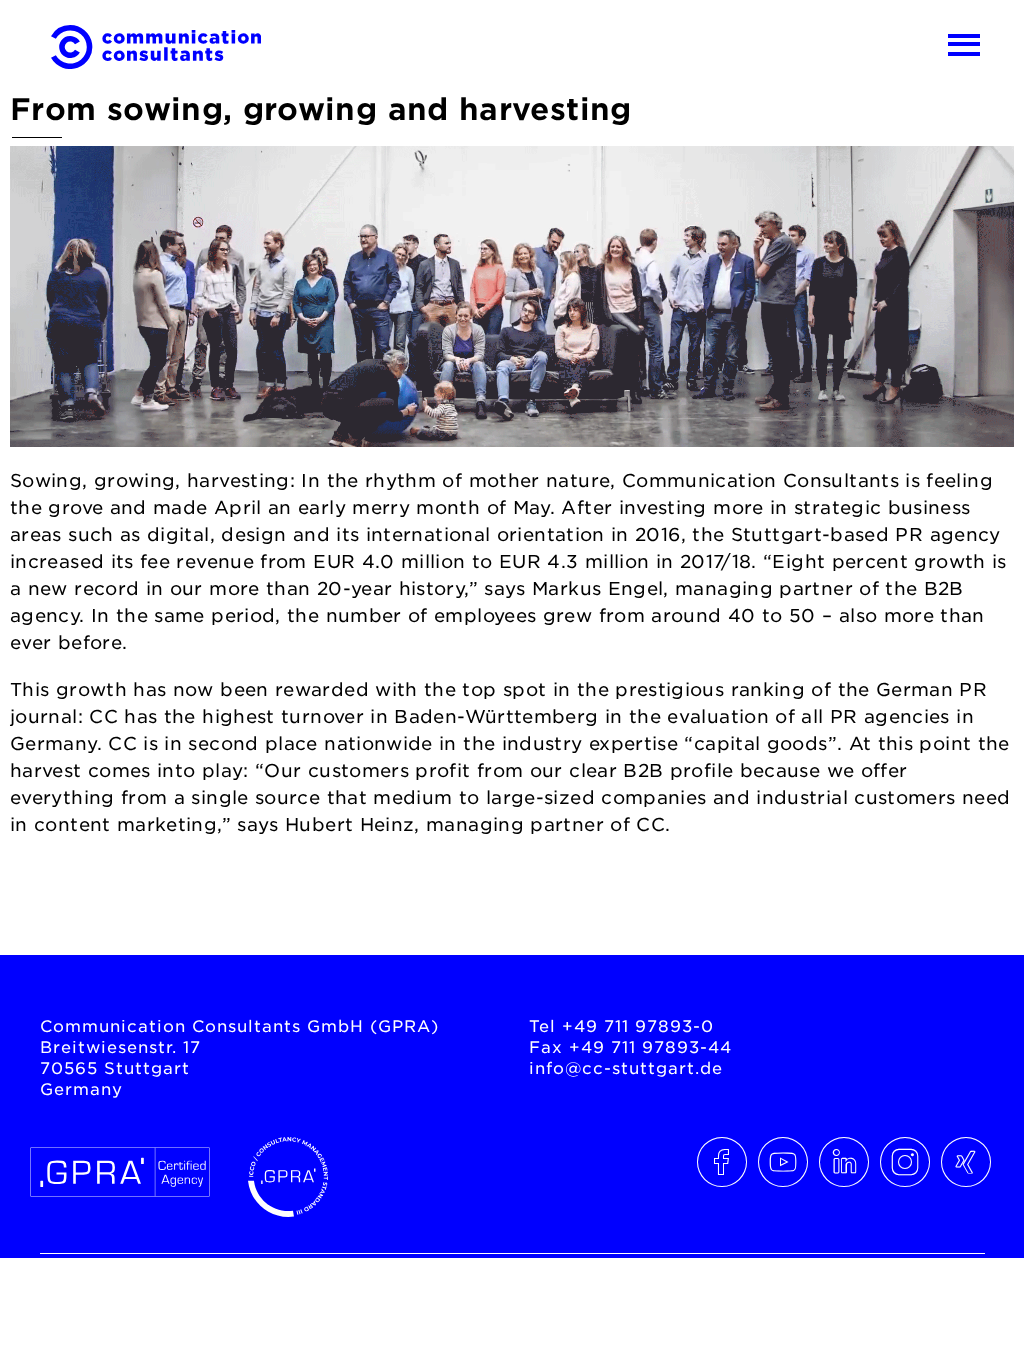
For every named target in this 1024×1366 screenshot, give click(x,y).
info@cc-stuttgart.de (626, 1067)
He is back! (936, 906)
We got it (80, 906)
